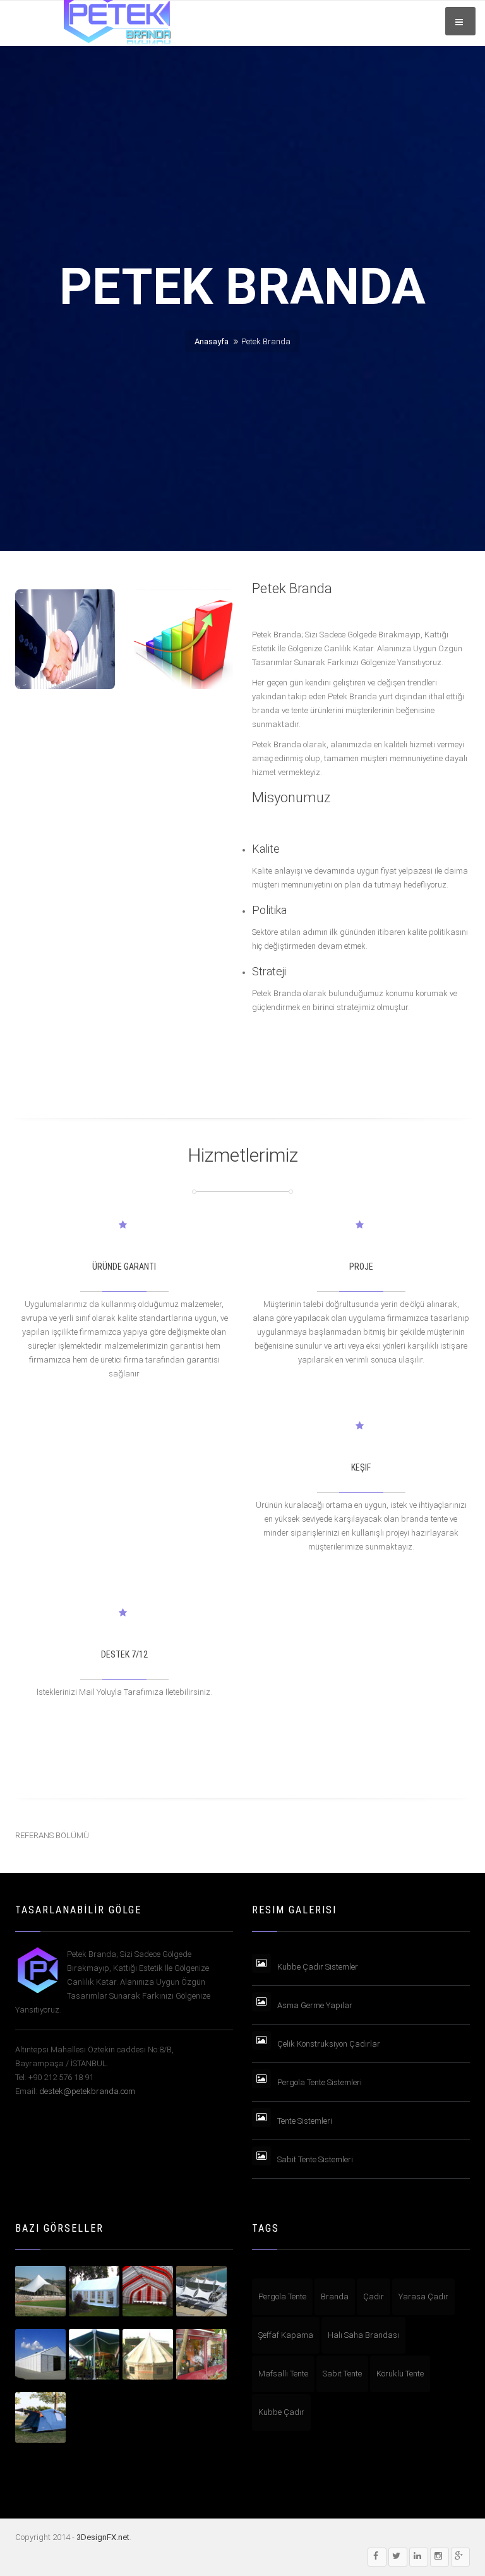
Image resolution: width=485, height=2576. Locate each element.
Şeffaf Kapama (286, 2335)
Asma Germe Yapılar (315, 2005)
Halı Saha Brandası (363, 2335)
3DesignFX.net (103, 2537)
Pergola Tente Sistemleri (320, 2082)
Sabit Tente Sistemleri (315, 2159)
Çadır (374, 2296)
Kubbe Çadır (281, 2412)
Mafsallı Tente (283, 2374)
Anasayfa (212, 341)
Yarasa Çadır (423, 2296)
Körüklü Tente (400, 2374)
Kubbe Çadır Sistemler (318, 1967)
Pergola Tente (282, 2296)
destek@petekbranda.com (87, 2091)
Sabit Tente (342, 2374)
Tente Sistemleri (305, 2121)
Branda (335, 2296)
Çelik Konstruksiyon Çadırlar (329, 2044)
